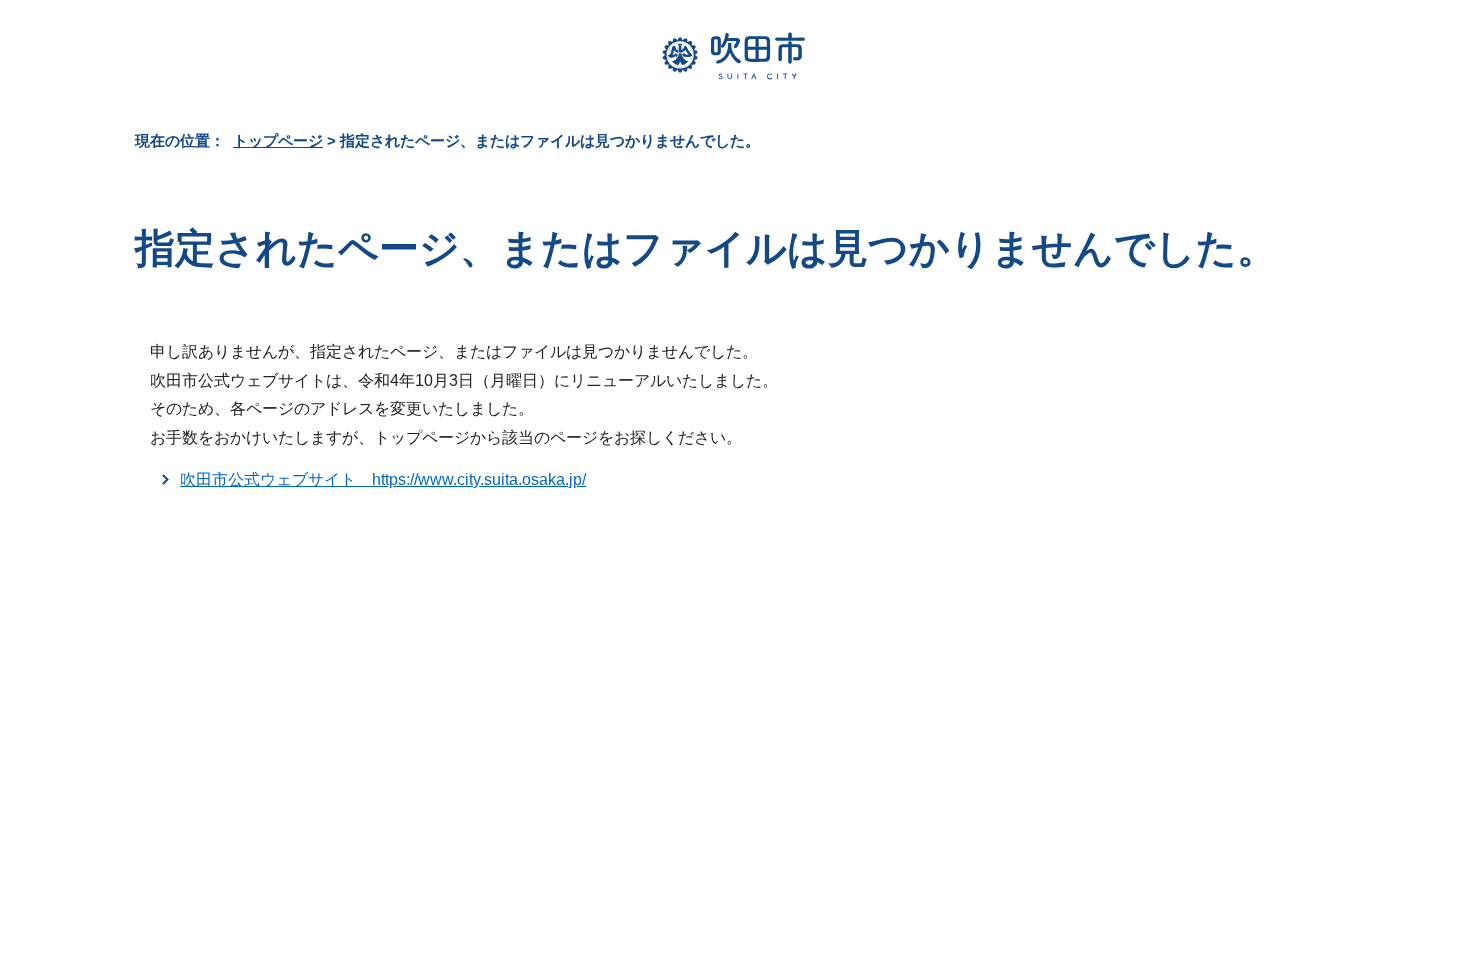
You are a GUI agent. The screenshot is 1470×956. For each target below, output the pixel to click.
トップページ (278, 140)
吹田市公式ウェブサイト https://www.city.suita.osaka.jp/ (383, 479)
